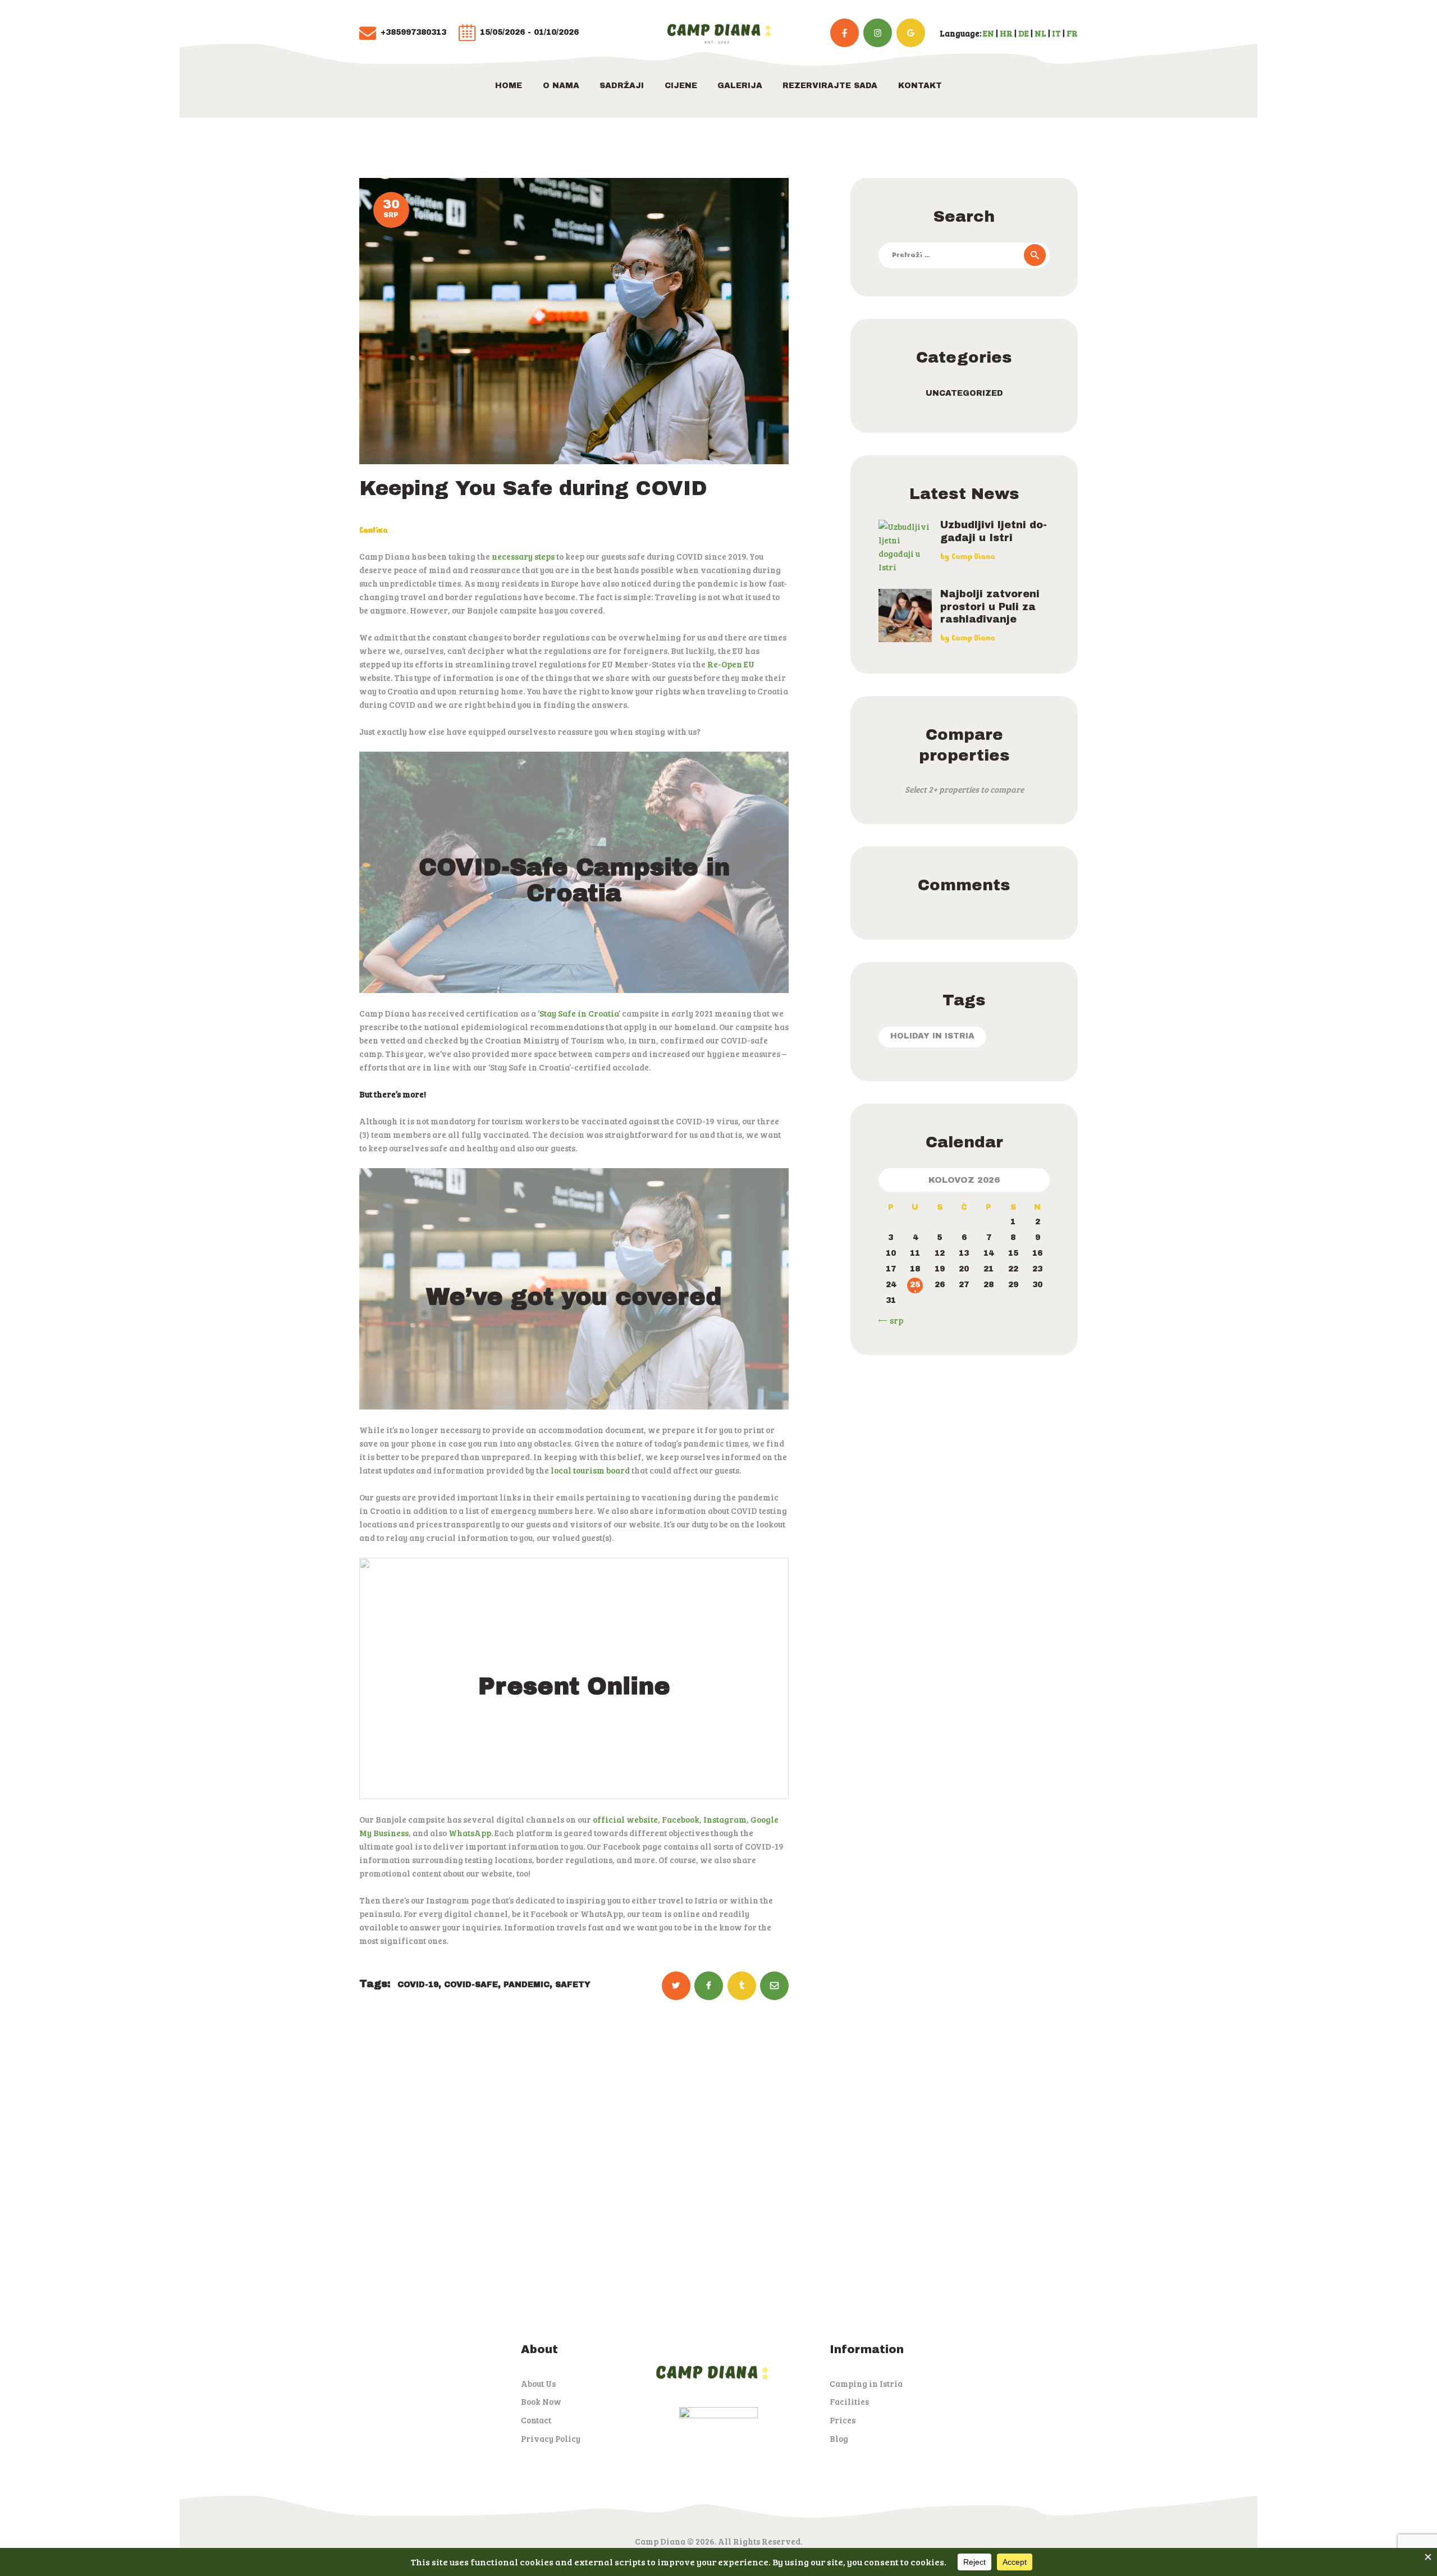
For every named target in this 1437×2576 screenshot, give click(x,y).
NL (1040, 33)
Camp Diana (973, 557)
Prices (843, 2420)
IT (1056, 33)
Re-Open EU (730, 664)
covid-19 (418, 1985)
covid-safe (471, 1985)
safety (573, 1985)
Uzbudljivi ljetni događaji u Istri (994, 531)
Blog (839, 2438)
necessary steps (523, 556)
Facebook (681, 1819)
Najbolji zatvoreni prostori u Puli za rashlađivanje (990, 607)
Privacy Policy (551, 2438)
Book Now (541, 2401)
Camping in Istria (866, 2383)
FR (1072, 33)
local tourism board (590, 1470)
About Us (538, 2383)
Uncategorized (964, 393)
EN (988, 33)
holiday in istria (932, 1036)
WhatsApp (470, 1833)
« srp (893, 1320)
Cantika (374, 530)
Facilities (849, 2401)
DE (1024, 33)
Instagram (725, 1819)
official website (625, 1819)
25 (915, 1285)
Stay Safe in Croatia (579, 1013)
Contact (536, 2420)
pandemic (527, 1985)
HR (1006, 33)
